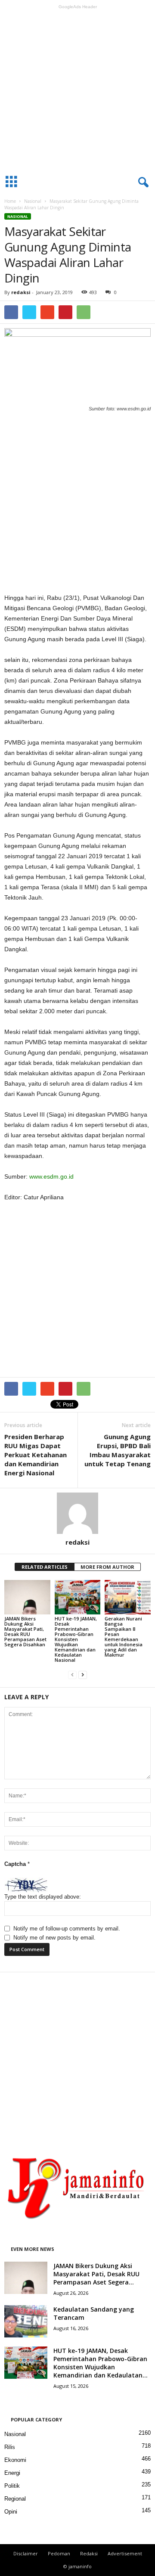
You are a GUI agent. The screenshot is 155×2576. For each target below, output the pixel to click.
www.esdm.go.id (51, 1176)
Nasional (33, 201)
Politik (12, 2486)
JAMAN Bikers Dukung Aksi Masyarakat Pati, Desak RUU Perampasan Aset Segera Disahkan (25, 1631)
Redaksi (89, 2553)
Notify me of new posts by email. (54, 1938)
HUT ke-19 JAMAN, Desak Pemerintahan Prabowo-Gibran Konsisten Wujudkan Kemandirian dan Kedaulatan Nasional (76, 1639)
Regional (15, 2499)
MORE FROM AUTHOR (107, 1567)
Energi (12, 2473)
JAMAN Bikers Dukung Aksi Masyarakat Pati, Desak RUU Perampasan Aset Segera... (96, 2274)
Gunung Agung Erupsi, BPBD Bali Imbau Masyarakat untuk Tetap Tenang (118, 1450)
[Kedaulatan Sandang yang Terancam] (26, 2321)
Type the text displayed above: (43, 1897)
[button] (142, 183)
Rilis (10, 2447)
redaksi (21, 292)
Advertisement (125, 2553)
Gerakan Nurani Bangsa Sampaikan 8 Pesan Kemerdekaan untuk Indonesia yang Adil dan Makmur (124, 1637)
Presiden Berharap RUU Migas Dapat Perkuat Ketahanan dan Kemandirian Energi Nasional (36, 1455)
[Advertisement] (77, 90)
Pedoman (59, 2553)
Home (10, 201)
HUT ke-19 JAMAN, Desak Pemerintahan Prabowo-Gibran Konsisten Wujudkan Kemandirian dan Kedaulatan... (101, 2363)
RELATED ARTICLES (45, 1567)
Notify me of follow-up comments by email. (67, 1929)
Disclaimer (26, 2553)
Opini (11, 2512)
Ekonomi (15, 2460)
